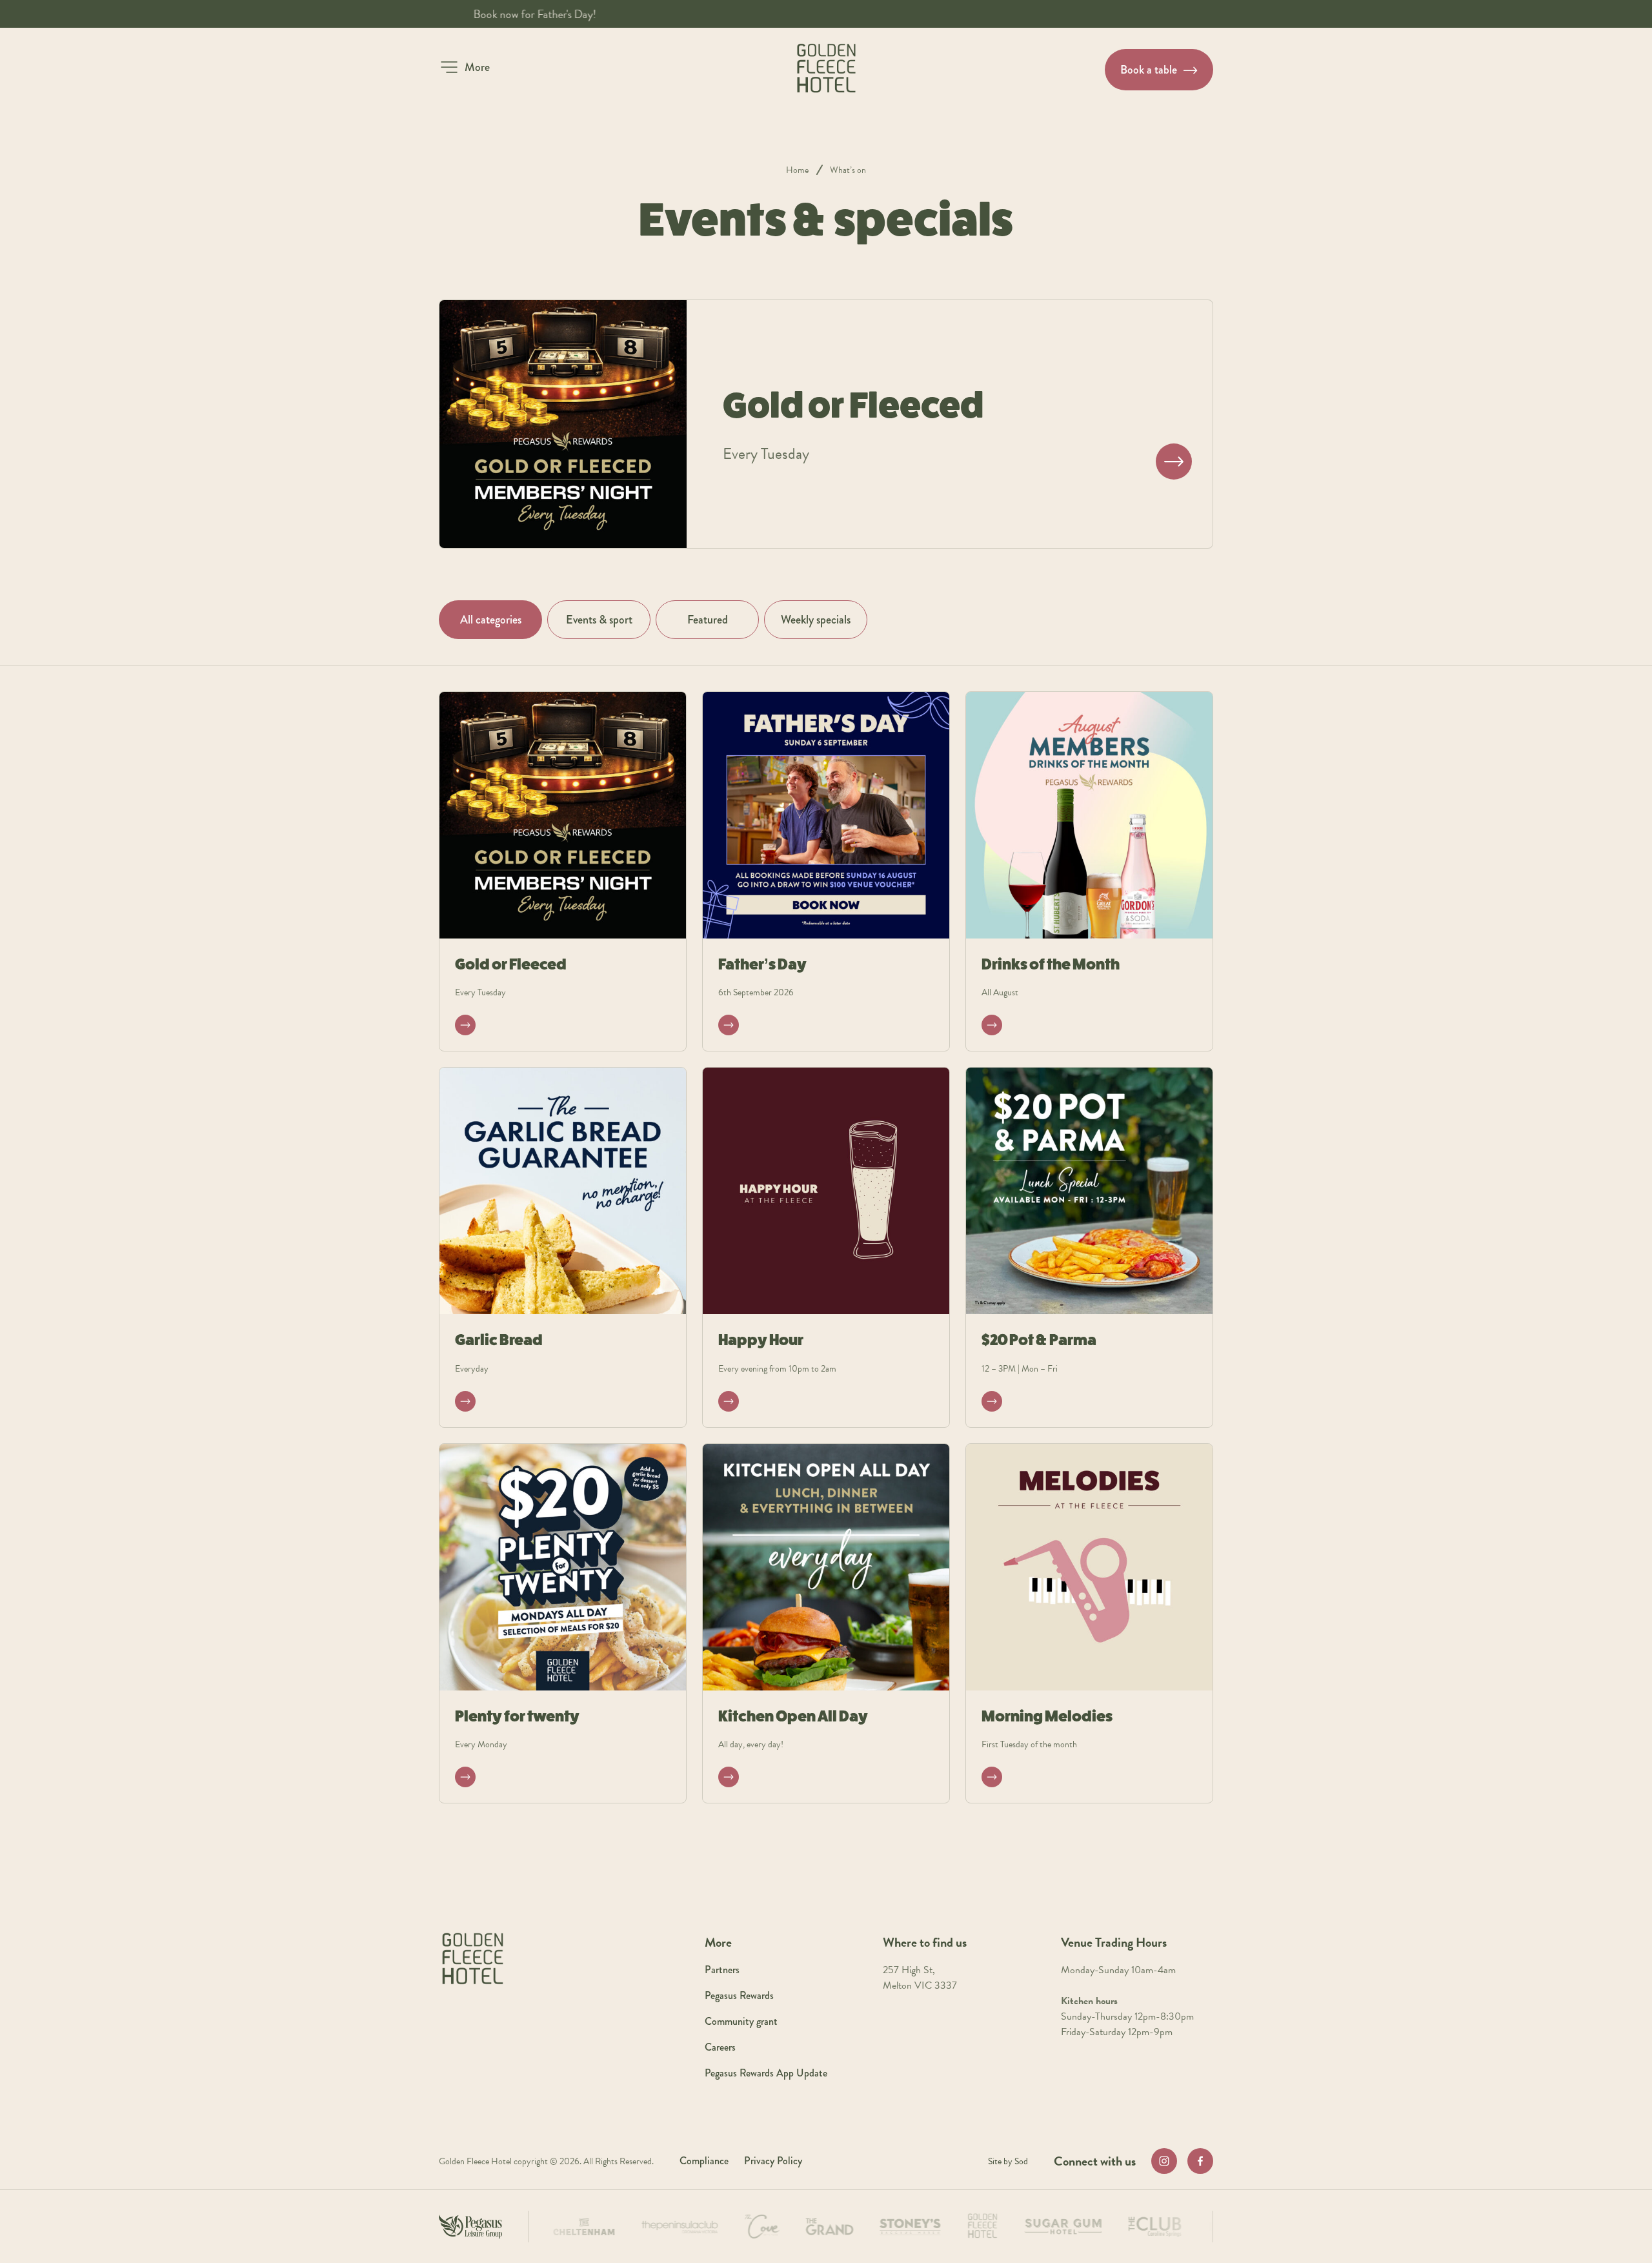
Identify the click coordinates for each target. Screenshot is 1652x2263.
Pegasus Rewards (739, 1995)
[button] (464, 67)
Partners (722, 1970)
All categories (491, 620)
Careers (720, 2047)
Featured (708, 620)
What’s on (848, 170)
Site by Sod (1008, 2161)
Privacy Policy (773, 2161)
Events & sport (599, 620)
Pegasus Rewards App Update (766, 2073)
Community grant (741, 2021)
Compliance (704, 2161)
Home (797, 170)
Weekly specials (816, 620)
